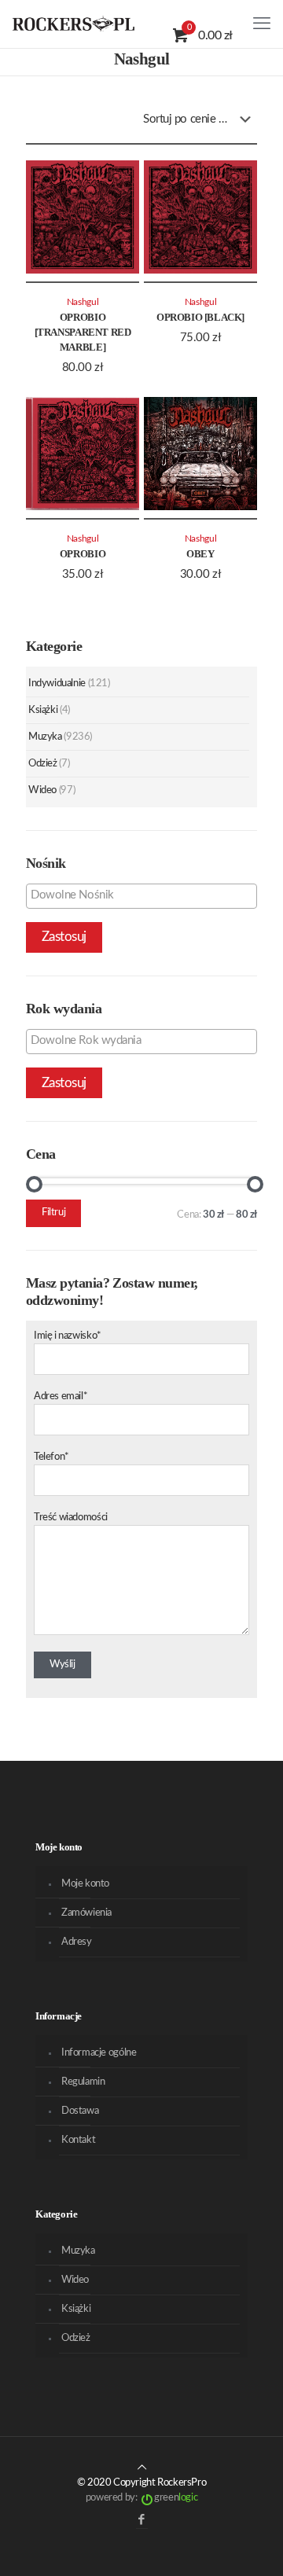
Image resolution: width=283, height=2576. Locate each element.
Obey (200, 554)
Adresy (77, 1942)
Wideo (42, 790)
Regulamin (83, 2082)
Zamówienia (86, 1913)
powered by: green (141, 2498)
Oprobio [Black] (200, 317)
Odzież (43, 764)
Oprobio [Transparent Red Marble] (83, 332)
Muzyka (45, 737)
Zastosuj (64, 937)
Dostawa (80, 2111)
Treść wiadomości (71, 1518)
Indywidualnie (57, 684)
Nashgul (83, 302)
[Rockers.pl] (74, 24)
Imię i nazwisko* (68, 1336)
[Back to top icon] (142, 2468)
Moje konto (85, 1884)
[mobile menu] (262, 24)
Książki (43, 710)
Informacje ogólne (99, 2053)
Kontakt (78, 2140)
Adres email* (61, 1396)
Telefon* (51, 1457)
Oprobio (83, 554)
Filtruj (53, 1213)
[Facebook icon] (142, 2520)
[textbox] (145, 895)
